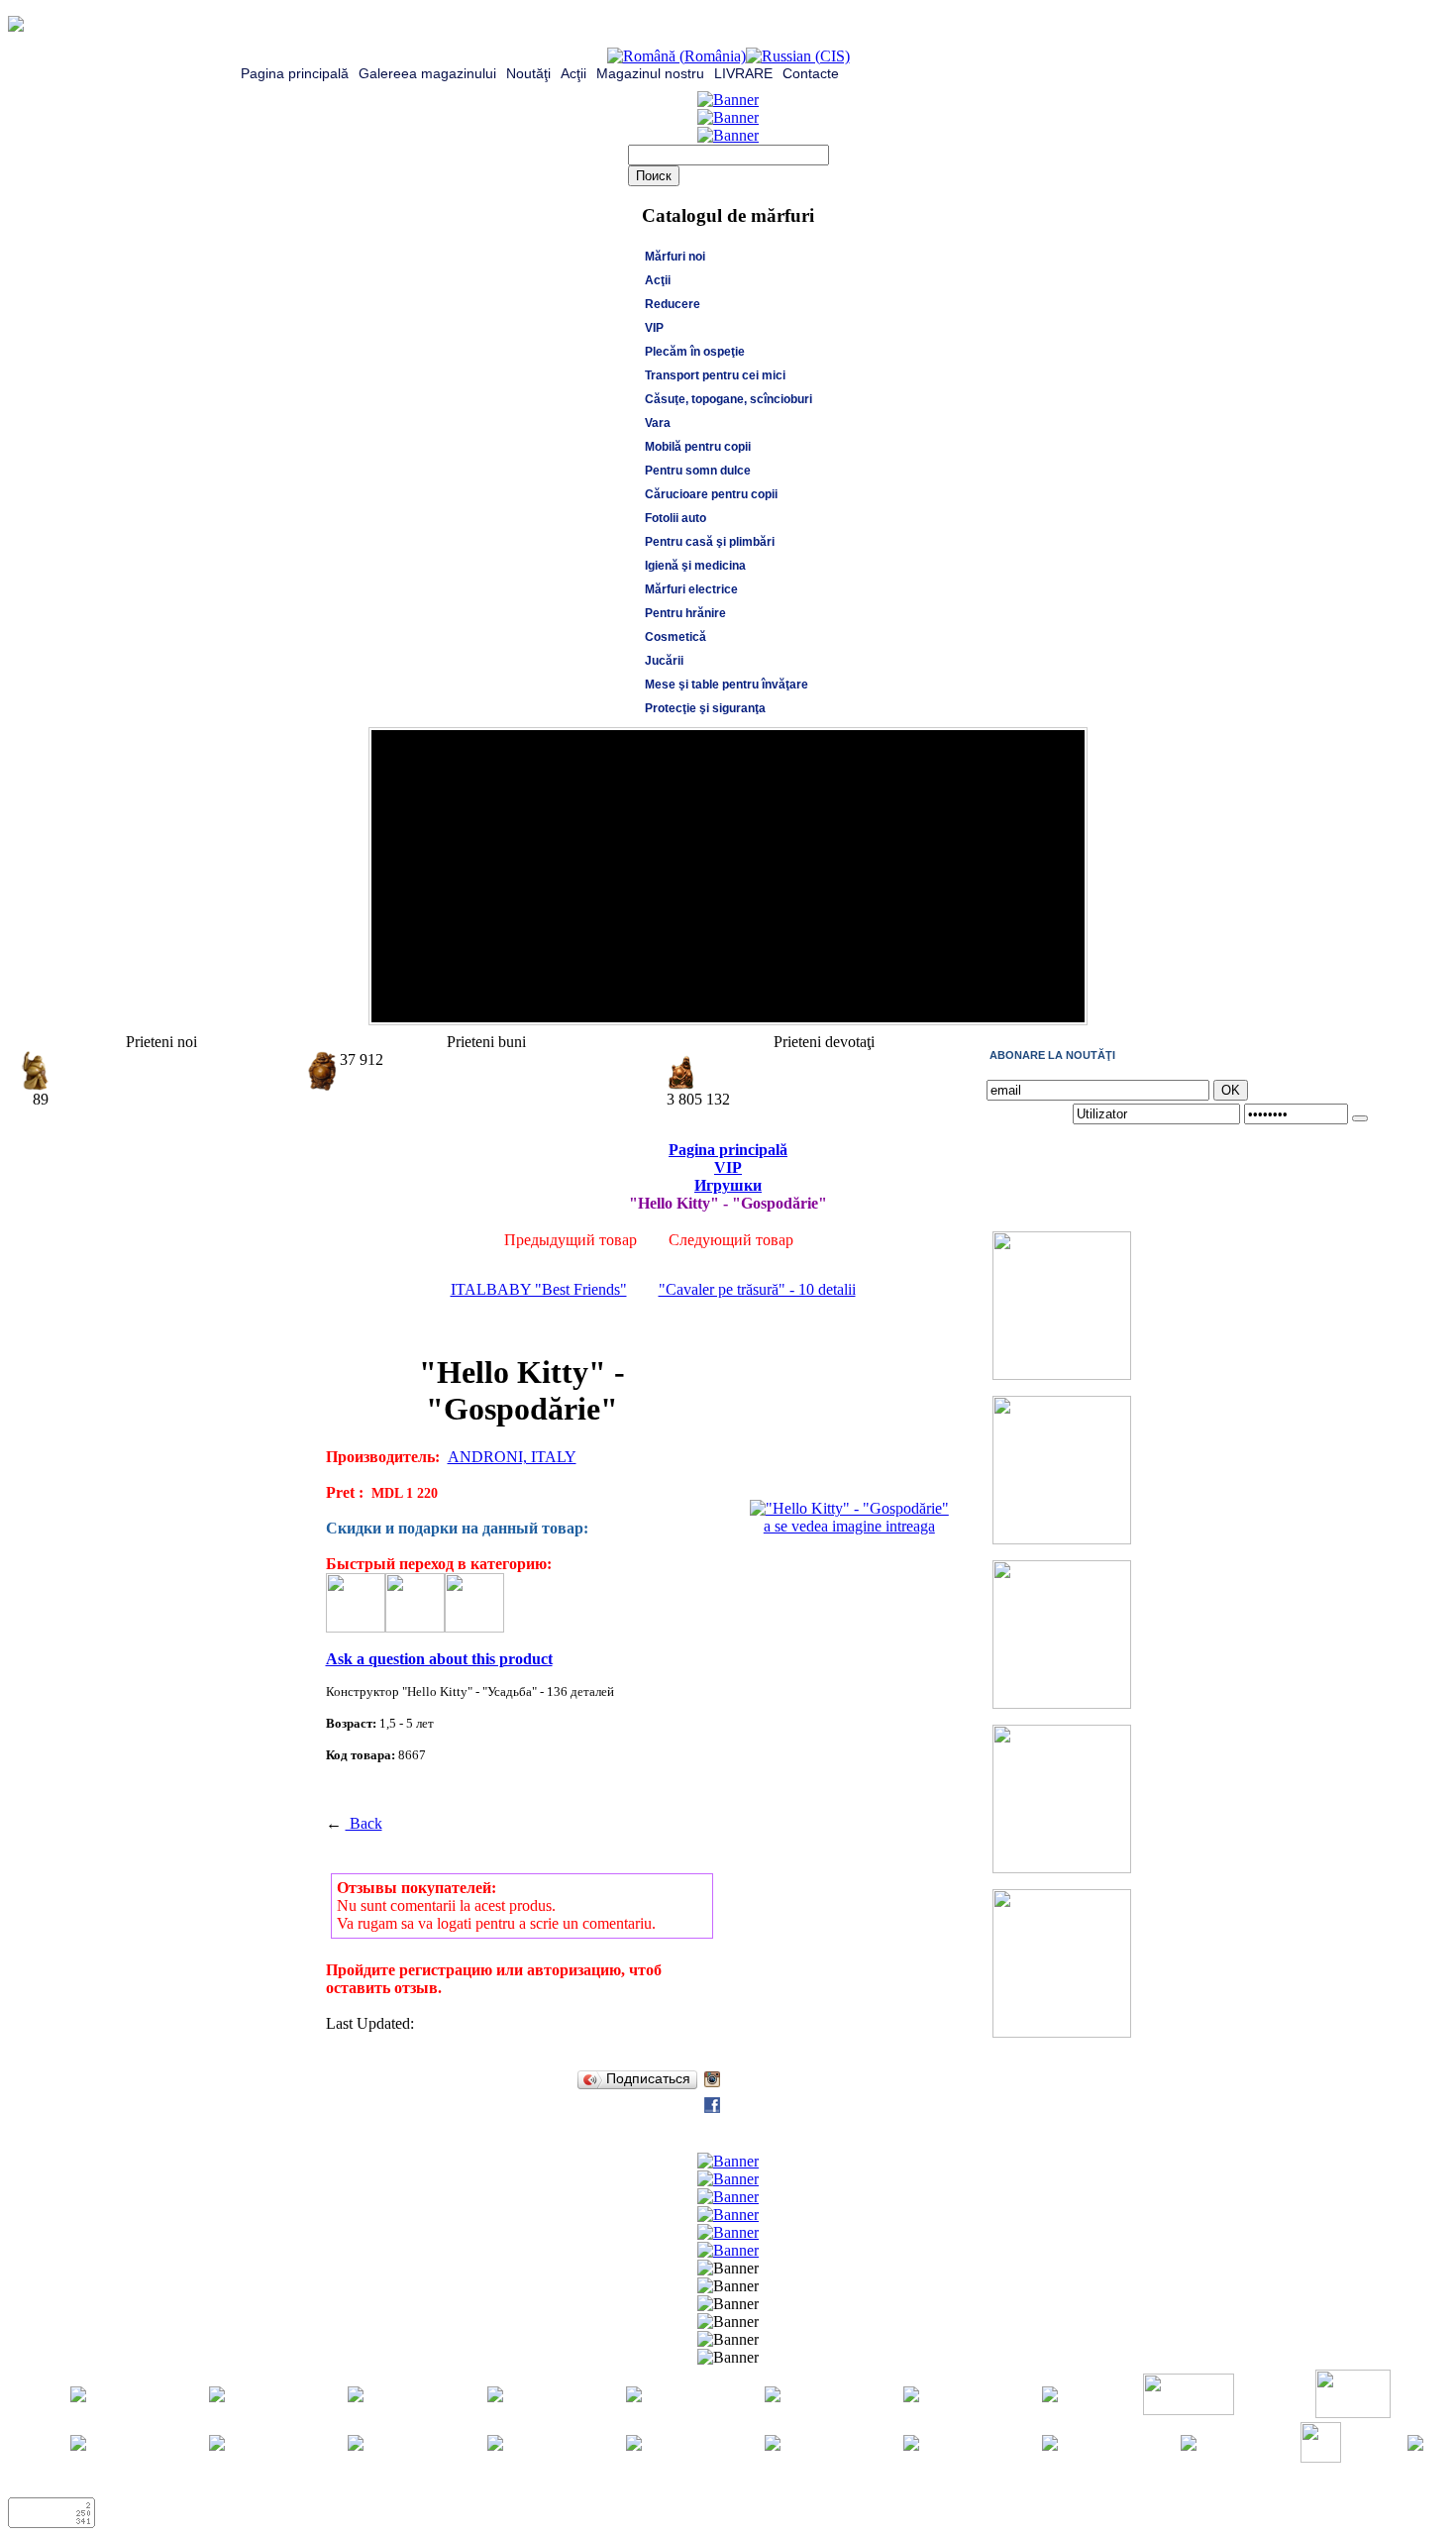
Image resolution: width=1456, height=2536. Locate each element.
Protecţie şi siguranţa (705, 708)
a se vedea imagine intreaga (849, 1526)
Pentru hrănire (685, 613)
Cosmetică (676, 637)
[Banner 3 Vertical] (1062, 1703)
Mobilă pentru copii (698, 447)
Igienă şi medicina (695, 566)
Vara (658, 423)
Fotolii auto (676, 518)
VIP (654, 328)
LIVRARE (743, 73)
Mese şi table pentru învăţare (727, 685)
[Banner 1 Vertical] (1062, 1374)
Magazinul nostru (650, 73)
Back (364, 1823)
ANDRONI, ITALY (512, 1457)
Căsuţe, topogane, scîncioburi (728, 399)
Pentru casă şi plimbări (710, 542)
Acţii (573, 73)
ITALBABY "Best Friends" (539, 1289)
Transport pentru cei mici (715, 375)
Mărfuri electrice (691, 589)
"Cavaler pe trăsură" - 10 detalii (757, 1289)
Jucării (664, 661)
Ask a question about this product (439, 1659)
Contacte (811, 73)
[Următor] (1065, 1003)
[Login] (1360, 1118)
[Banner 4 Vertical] (1062, 1868)
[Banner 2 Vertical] (1062, 1539)
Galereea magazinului (427, 73)
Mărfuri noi (675, 257)
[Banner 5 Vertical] (1062, 2032)
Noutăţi (528, 73)
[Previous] (1045, 1003)
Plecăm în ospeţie (695, 352)
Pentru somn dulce (698, 471)
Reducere (673, 304)
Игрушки (728, 1185)
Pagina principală (295, 73)
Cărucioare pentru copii (711, 494)
